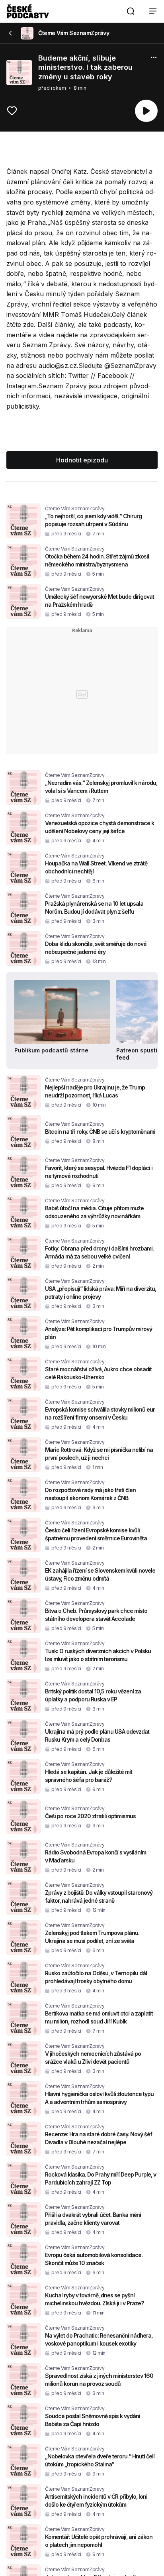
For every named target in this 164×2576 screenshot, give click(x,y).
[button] (131, 11)
